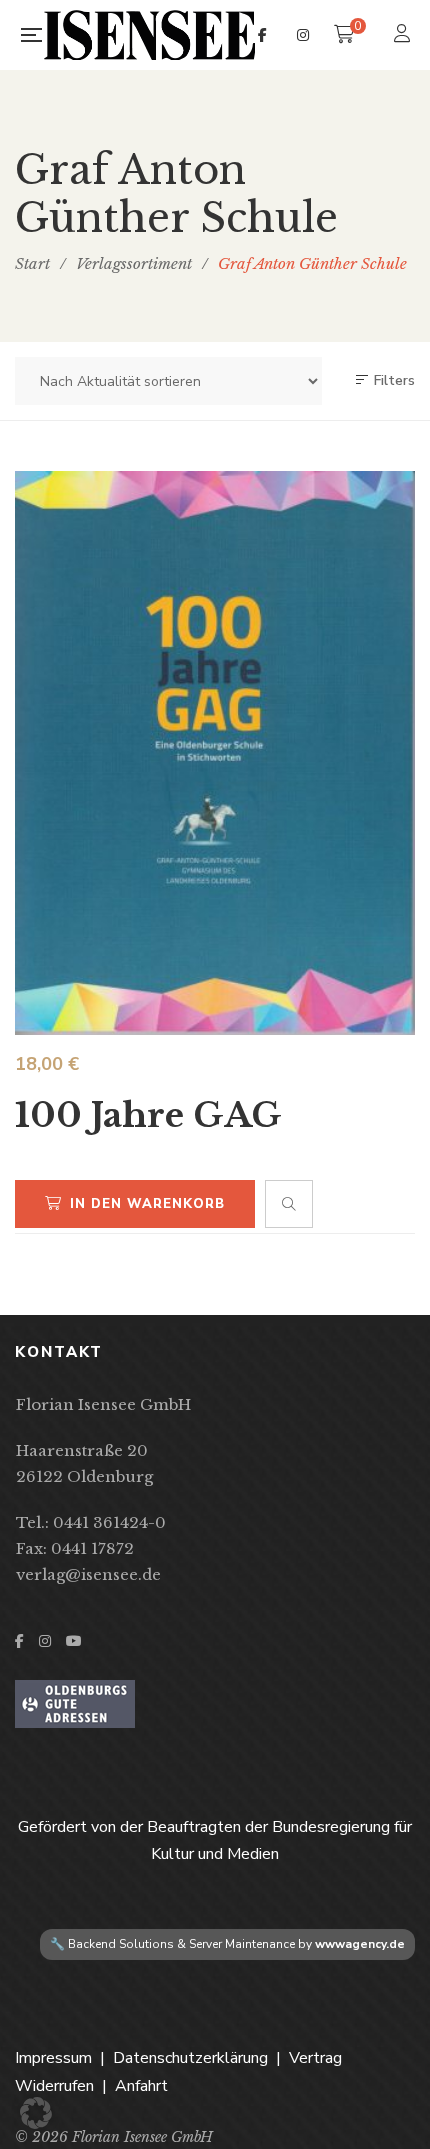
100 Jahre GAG (148, 1115)
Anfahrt (141, 2086)
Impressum (53, 2058)
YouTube (74, 1641)
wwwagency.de (360, 1944)
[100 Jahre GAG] (215, 753)
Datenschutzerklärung (190, 2058)
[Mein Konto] (404, 35)
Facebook (262, 35)
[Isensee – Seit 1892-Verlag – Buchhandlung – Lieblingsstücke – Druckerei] (150, 35)
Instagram (303, 35)
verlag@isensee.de (88, 1574)
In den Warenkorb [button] (147, 1204)
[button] (36, 2113)
